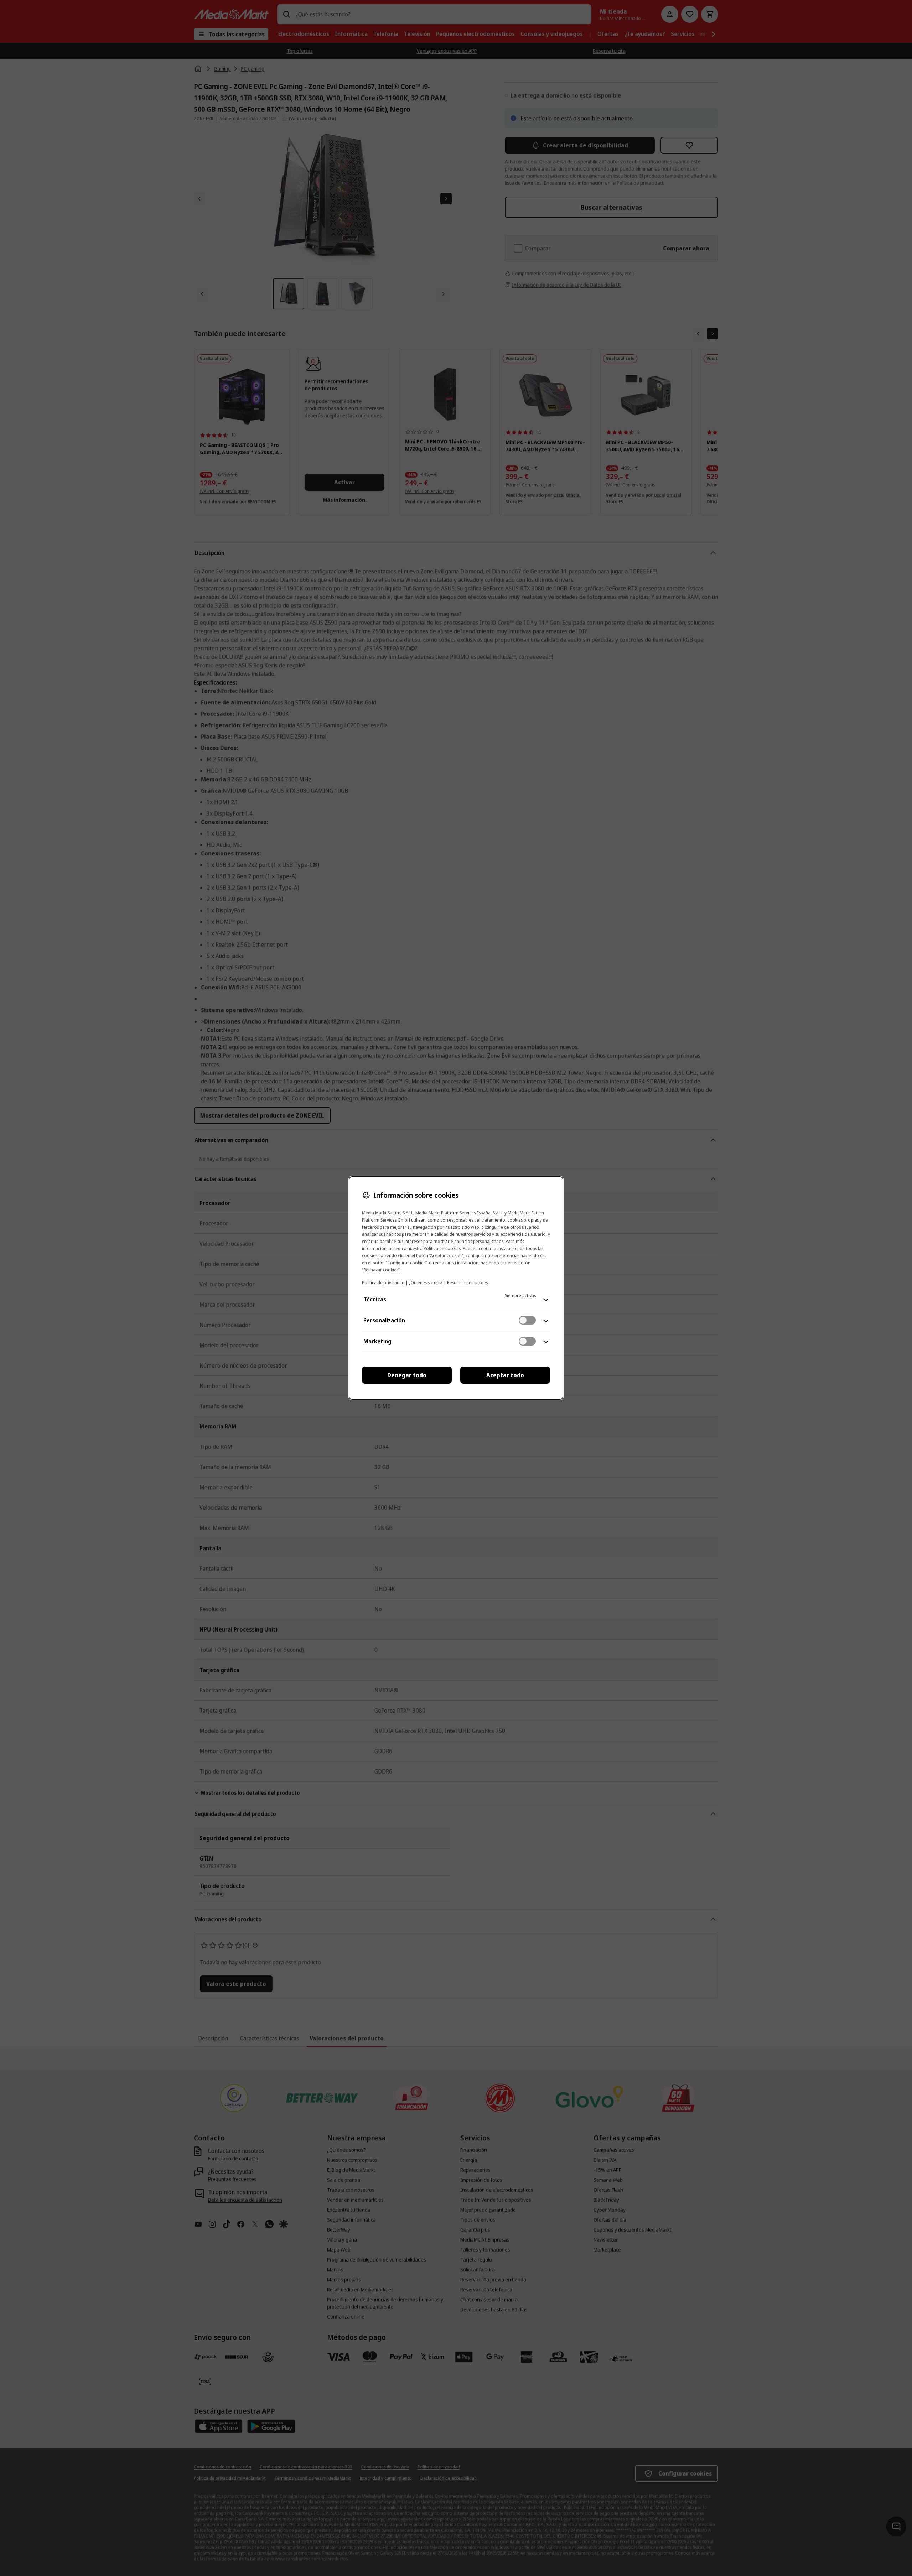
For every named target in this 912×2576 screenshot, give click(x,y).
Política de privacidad (383, 1283)
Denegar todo (407, 1375)
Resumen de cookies (467, 1283)
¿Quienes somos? (426, 1283)
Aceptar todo (505, 1375)
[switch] (527, 1320)
